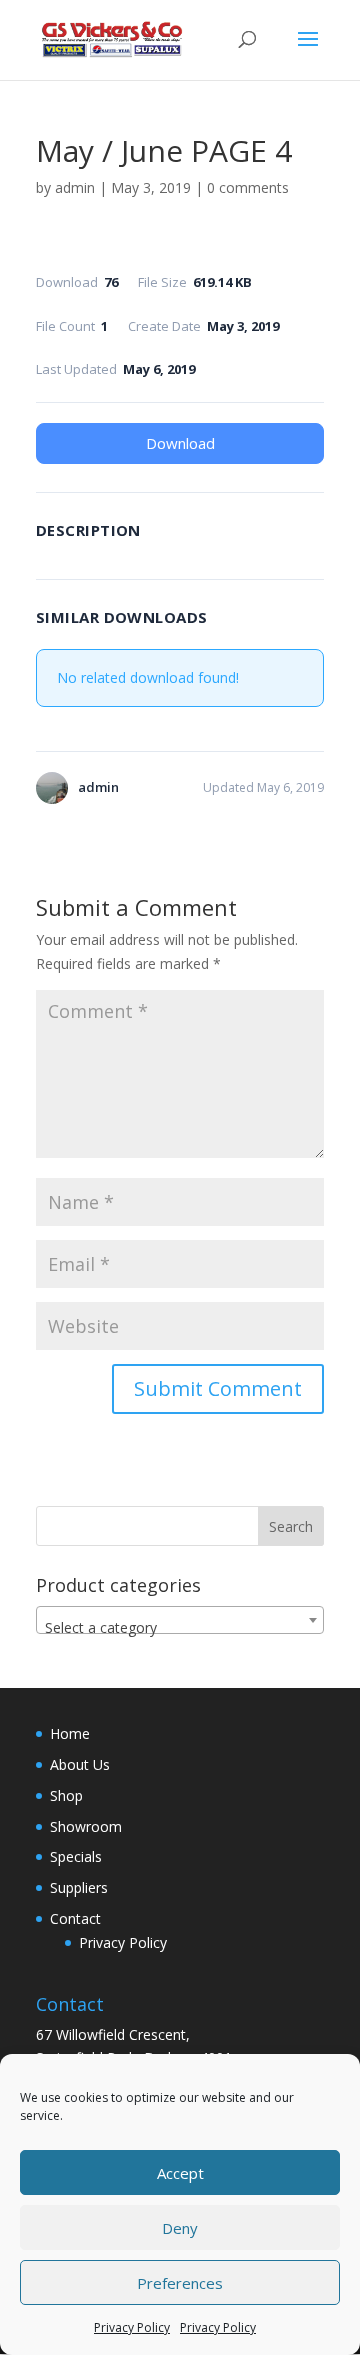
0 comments (248, 187)
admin (75, 187)
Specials (76, 1856)
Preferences (180, 2283)
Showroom (86, 1826)
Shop (66, 1795)
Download (180, 443)
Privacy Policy (132, 2327)
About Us (80, 1764)
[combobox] (180, 1620)
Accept (180, 2173)
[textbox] (180, 1628)
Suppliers (79, 1887)
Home (70, 1733)
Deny (180, 2228)
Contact (75, 1918)
